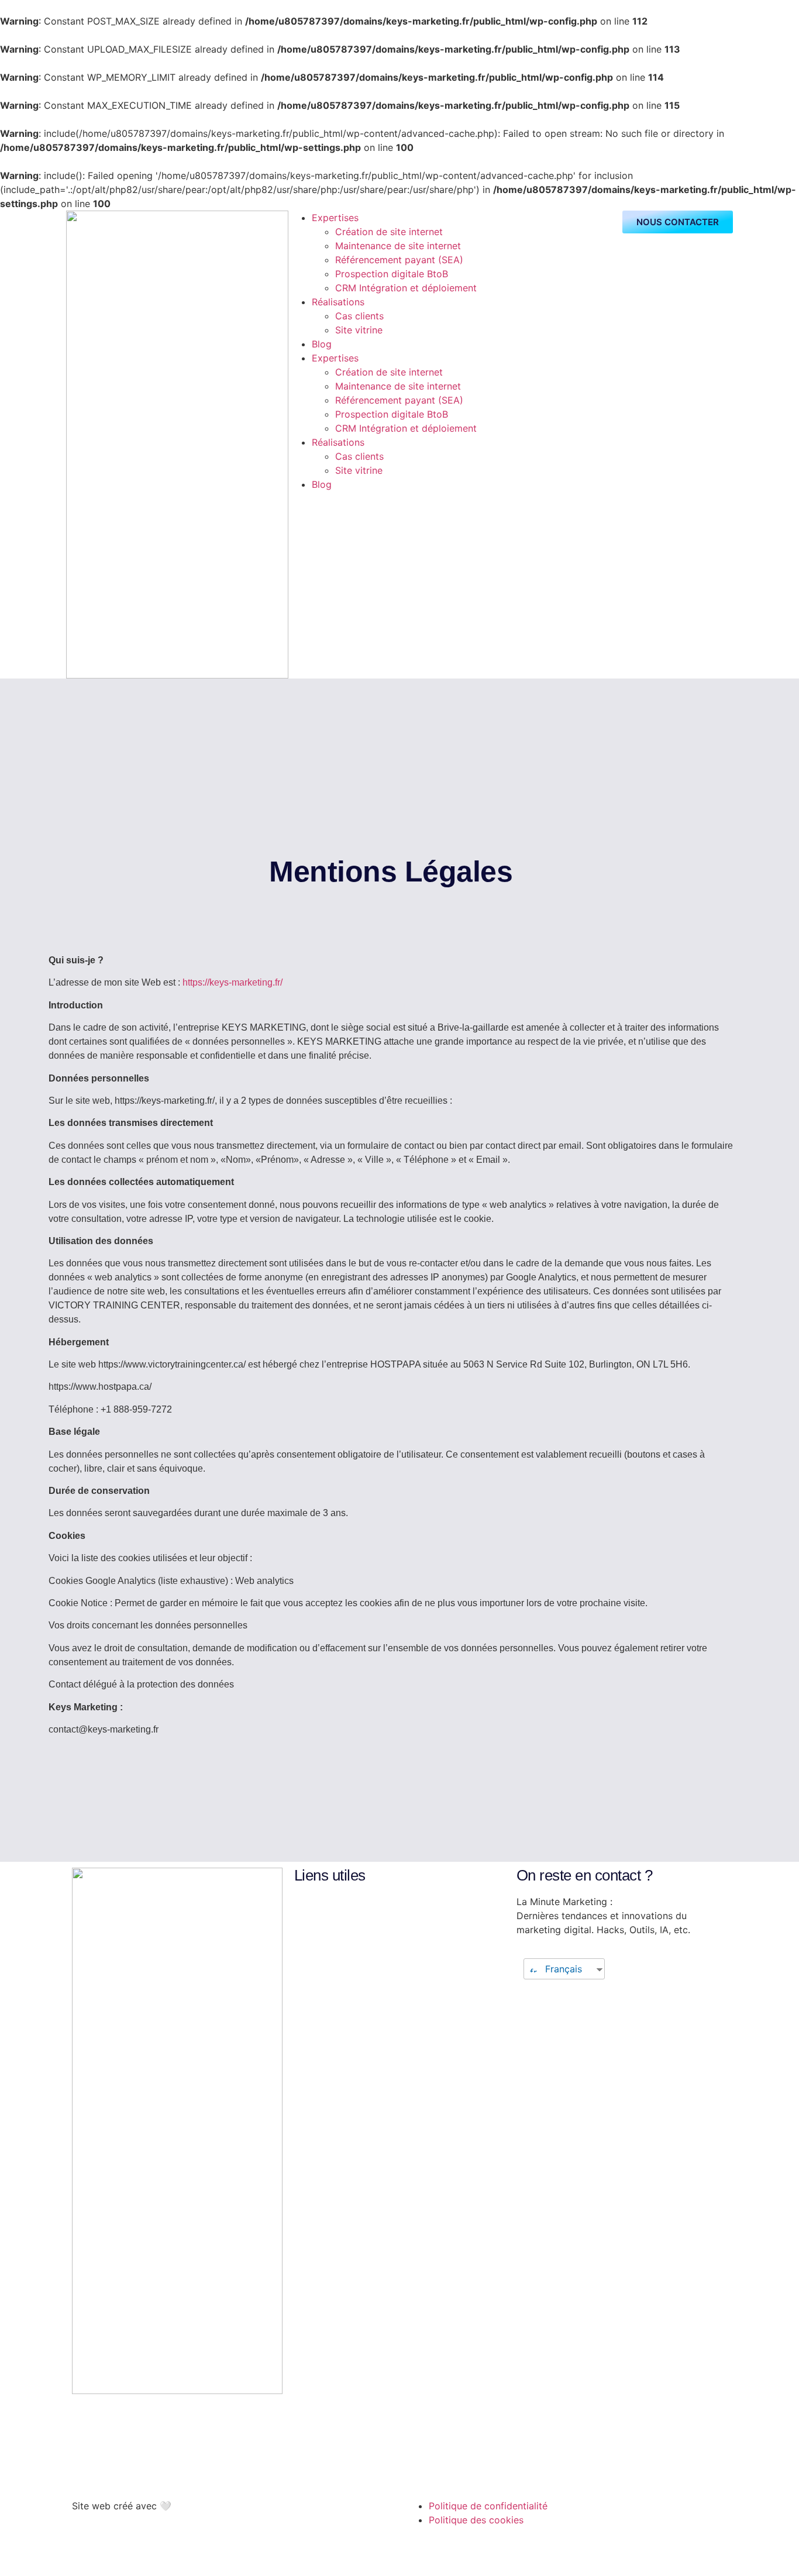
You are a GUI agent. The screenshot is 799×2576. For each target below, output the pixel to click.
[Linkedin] (87, 2469)
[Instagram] (119, 2469)
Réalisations (338, 302)
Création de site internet (390, 232)
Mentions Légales (339, 1964)
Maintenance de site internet (398, 246)
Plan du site (326, 1978)
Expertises (335, 218)
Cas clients (359, 316)
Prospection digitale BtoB (392, 274)
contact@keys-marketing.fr (136, 2427)
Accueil (316, 1907)
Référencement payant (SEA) (399, 260)
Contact (318, 1936)
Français (562, 1969)
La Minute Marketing (345, 1950)
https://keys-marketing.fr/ (233, 982)
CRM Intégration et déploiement (406, 288)
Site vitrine (359, 330)
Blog (322, 344)
